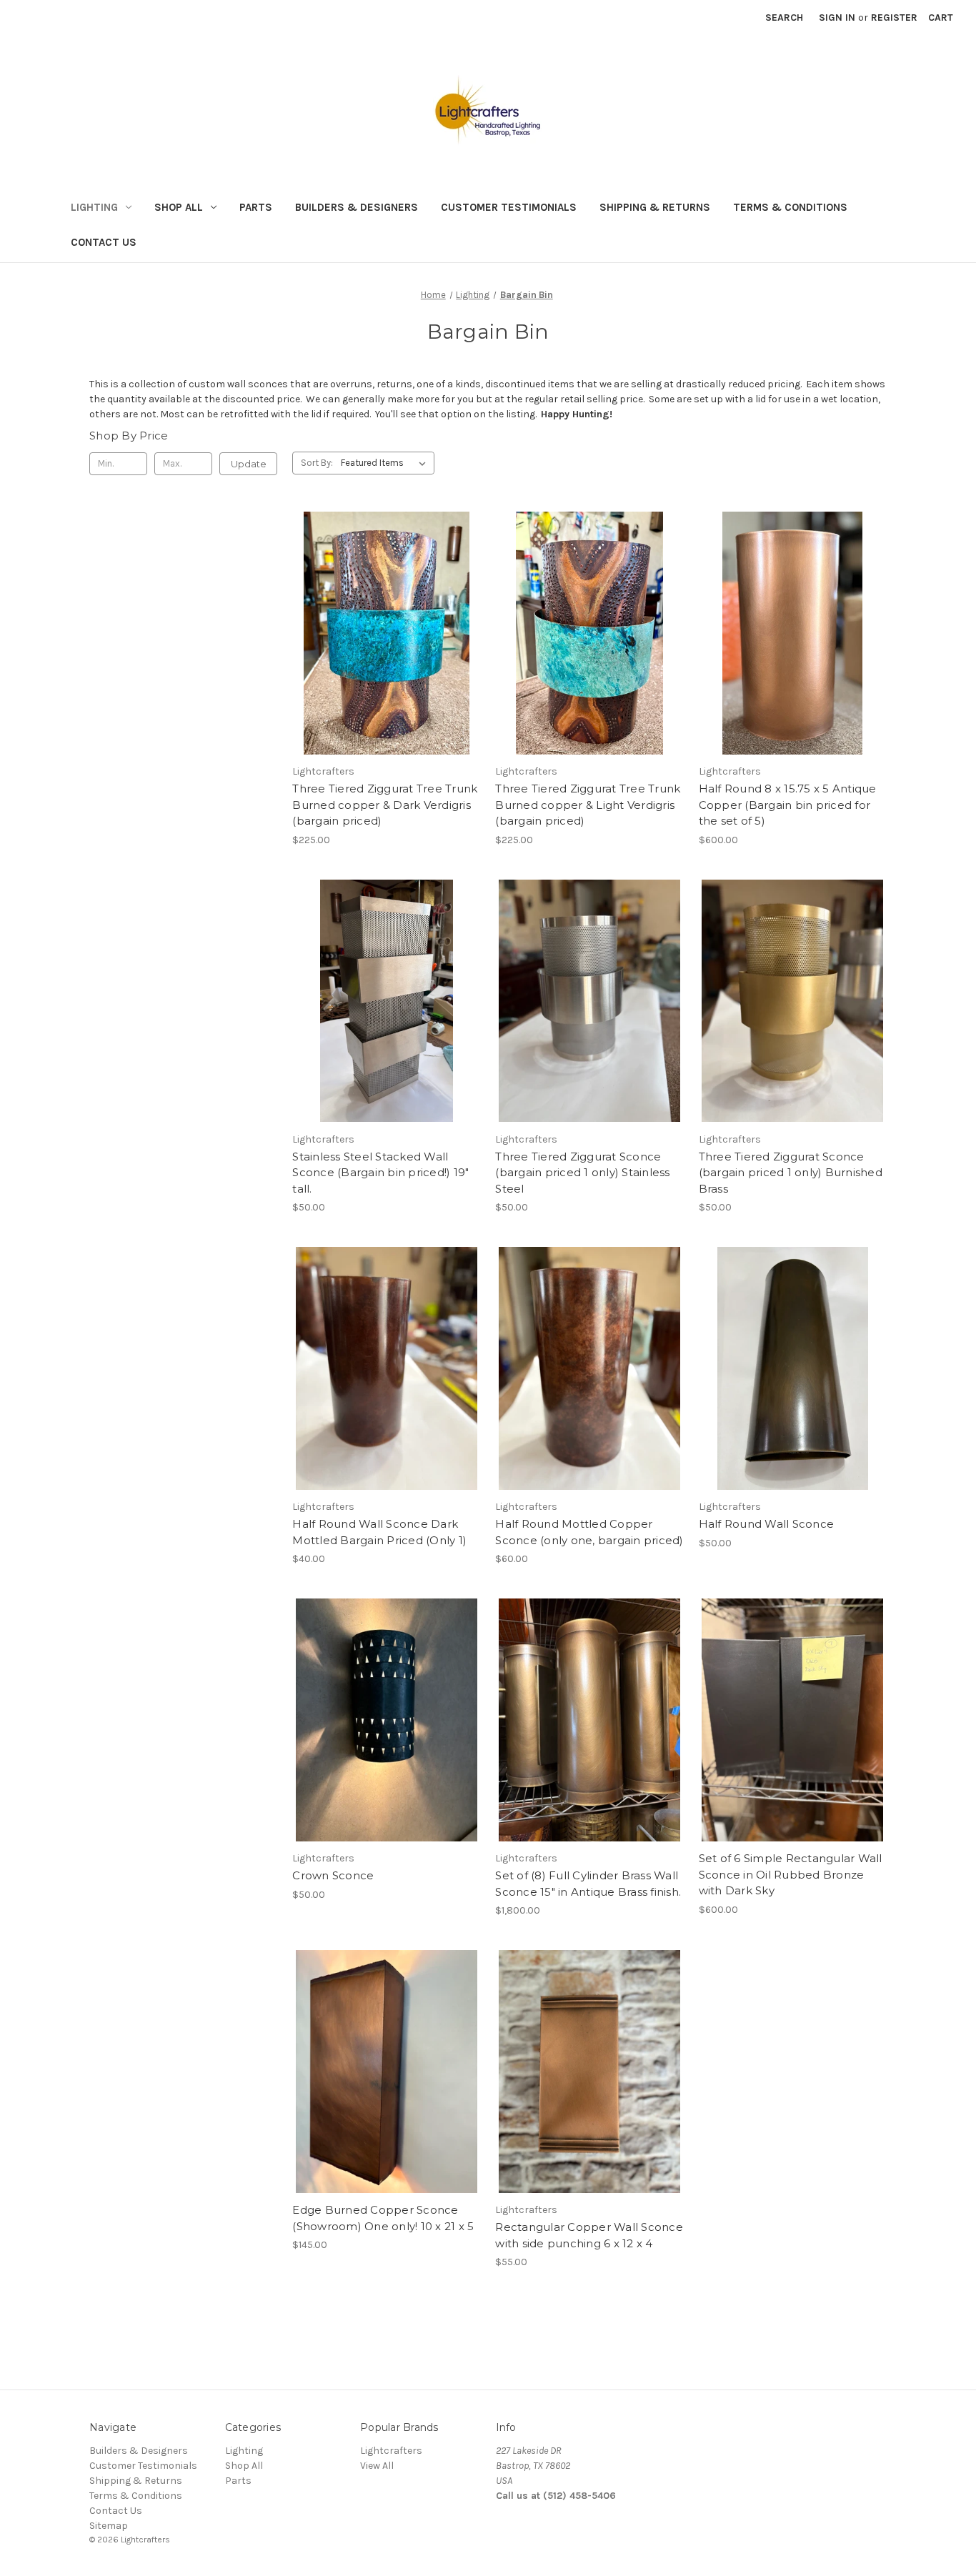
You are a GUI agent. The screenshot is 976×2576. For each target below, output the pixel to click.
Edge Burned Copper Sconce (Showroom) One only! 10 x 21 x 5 (383, 2218)
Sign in (837, 18)
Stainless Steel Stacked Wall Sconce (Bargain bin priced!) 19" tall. (380, 1173)
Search (784, 18)
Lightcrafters (391, 2451)
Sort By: (317, 463)
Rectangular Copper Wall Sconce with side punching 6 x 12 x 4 (589, 2235)
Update (249, 464)
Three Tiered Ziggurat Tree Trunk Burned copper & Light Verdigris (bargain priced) (588, 805)
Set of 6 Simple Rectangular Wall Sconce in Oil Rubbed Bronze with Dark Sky (791, 1874)
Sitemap (109, 2526)
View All (377, 2466)
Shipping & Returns (655, 207)
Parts (256, 207)
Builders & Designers (357, 207)
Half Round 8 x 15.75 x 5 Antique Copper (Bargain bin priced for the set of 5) (788, 805)
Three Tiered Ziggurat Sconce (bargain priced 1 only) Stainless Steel (582, 1173)
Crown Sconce (333, 1875)
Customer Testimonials (509, 207)
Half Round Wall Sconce (767, 1524)
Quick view (387, 633)
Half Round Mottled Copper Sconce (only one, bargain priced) (589, 1532)
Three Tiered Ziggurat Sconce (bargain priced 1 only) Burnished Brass (791, 1173)
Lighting (94, 207)
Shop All (179, 207)
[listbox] (386, 463)
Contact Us (104, 242)
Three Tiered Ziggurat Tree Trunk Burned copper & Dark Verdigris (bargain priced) (385, 805)
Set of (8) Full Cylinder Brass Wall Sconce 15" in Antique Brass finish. (588, 1884)
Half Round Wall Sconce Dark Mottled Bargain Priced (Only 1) (379, 1532)
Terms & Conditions (790, 207)
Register (894, 18)
